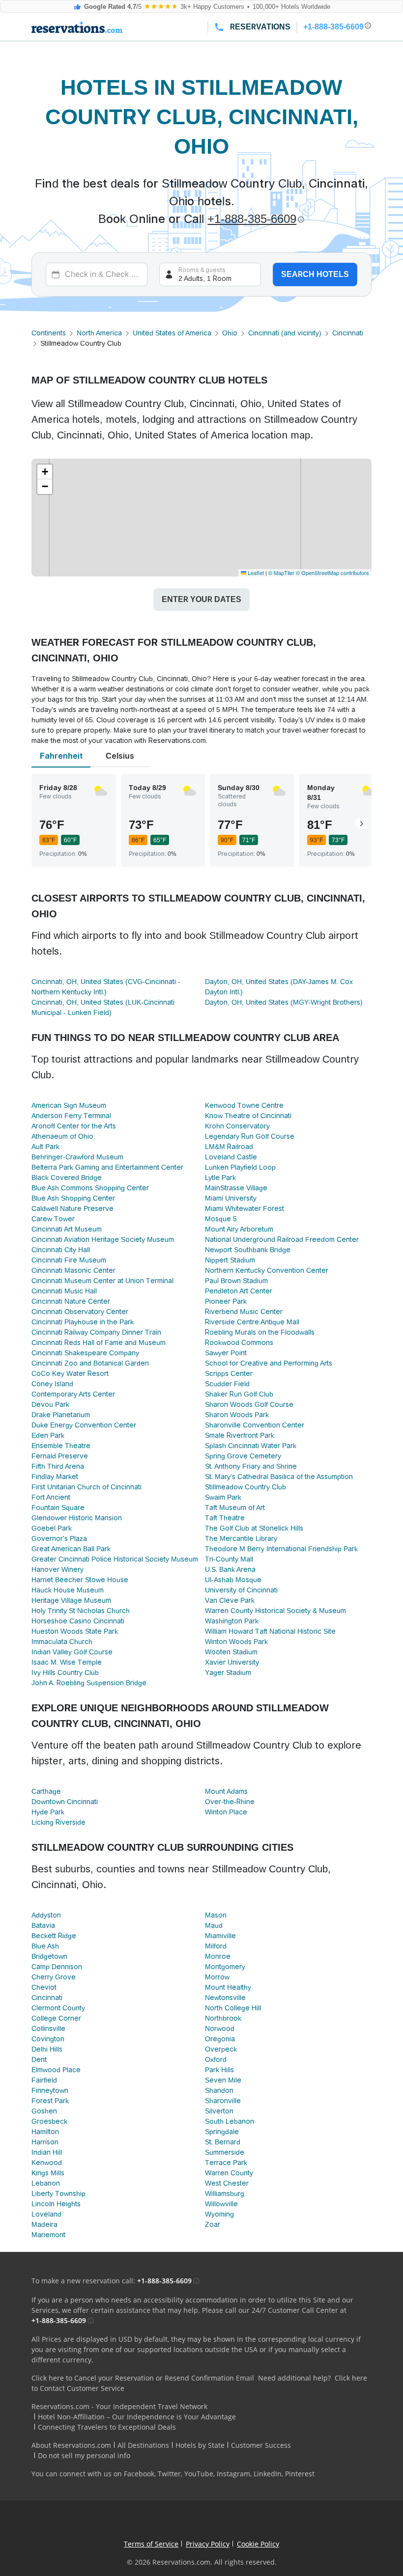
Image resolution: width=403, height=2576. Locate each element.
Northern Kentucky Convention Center (267, 1270)
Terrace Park (226, 2163)
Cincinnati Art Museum (67, 1229)
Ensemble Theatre (61, 1446)
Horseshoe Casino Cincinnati (78, 1621)
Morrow (217, 1977)
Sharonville (223, 2101)
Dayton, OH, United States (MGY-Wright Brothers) (284, 1002)
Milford (216, 1946)
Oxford (216, 2059)
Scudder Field (227, 1384)
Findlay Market (55, 1477)
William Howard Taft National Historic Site (270, 1631)
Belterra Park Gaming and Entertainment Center (107, 1167)
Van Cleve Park (230, 1600)
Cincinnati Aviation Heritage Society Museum (103, 1239)
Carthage (46, 1791)
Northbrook (223, 2018)
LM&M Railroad (229, 1147)
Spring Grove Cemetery (243, 1456)
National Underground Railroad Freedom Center (282, 1239)
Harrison (45, 2142)
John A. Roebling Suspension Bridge (89, 1683)
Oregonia (220, 2039)
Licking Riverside (58, 1822)
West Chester (227, 2183)
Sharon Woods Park (237, 1415)
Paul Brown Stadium (236, 1281)
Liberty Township (58, 2193)
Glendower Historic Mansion (77, 1518)
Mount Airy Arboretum (239, 1229)
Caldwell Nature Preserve (72, 1208)
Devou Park (50, 1404)
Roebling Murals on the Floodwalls (260, 1332)
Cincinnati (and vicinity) (285, 333)
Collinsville (48, 2028)
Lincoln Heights (56, 2204)
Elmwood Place (56, 2070)
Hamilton (45, 2132)
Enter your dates (201, 599)
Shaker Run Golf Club (239, 1394)
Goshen (44, 2111)
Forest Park (50, 2101)
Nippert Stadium (230, 1260)
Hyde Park (48, 1812)
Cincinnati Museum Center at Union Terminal (102, 1281)
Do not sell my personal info (84, 2455)
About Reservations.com (71, 2445)
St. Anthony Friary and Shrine (251, 1466)
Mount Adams (226, 1791)
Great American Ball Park (71, 1549)
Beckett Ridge (54, 1936)
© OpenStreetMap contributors (332, 573)
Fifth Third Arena (58, 1466)
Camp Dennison (57, 1967)
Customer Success (261, 2445)
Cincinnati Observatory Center (80, 1312)
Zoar (213, 2224)
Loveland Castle (231, 1157)
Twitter (169, 2474)
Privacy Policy (208, 2544)
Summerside (225, 2152)
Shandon (219, 2090)
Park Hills (219, 2070)
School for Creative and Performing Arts (269, 1363)
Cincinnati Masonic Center (73, 1270)
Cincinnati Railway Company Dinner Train (96, 1332)
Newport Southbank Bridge (248, 1250)
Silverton (219, 2111)
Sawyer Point (226, 1353)
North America (99, 333)
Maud (214, 1925)
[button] (45, 472)
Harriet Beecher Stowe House (80, 1580)
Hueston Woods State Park (75, 1631)
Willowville (221, 2204)
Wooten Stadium (231, 1652)
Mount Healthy (228, 1987)
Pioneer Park (226, 1301)
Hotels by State (200, 2445)
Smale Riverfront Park (240, 1435)
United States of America (172, 333)
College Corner (56, 2018)
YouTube (199, 2474)
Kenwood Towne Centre (244, 1105)
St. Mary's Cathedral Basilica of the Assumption (279, 1477)
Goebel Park (52, 1528)
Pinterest (300, 2474)
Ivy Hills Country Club (65, 1672)
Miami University (231, 1198)
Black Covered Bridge (67, 1178)
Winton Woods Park (236, 1642)
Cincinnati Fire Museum (69, 1260)
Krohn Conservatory (237, 1126)
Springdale (222, 2132)
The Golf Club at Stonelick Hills (254, 1528)
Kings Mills (48, 2173)
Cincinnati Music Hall (64, 1291)
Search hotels (315, 274)
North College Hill (233, 2008)
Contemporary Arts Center (73, 1394)
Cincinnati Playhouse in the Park (83, 1322)
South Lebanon (230, 2121)
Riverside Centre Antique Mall (252, 1322)
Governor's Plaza (59, 1538)
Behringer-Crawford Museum (77, 1157)
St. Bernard (223, 2142)
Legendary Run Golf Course (250, 1136)
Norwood (220, 2028)
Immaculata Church (62, 1642)
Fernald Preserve (60, 1456)
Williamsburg (225, 2193)
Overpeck (221, 2049)
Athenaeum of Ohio (62, 1136)
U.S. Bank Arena (230, 1569)
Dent (39, 2059)
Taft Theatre (225, 1518)
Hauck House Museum (68, 1590)
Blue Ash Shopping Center (73, 1198)
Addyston (46, 1915)
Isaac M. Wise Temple (67, 1662)
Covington (48, 2039)
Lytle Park (220, 1178)
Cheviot (44, 1987)
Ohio (230, 333)
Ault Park (45, 1147)
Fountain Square (58, 1507)
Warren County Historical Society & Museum (275, 1611)
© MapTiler (281, 573)
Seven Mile (223, 2080)
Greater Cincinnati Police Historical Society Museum (115, 1559)
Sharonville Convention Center (255, 1425)
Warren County (229, 2173)
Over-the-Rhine (230, 1802)
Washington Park (232, 1621)
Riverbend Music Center (244, 1312)
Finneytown (50, 2090)
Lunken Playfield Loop (240, 1167)
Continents (49, 333)
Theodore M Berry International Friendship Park (281, 1549)
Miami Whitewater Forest (245, 1208)
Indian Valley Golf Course (72, 1652)
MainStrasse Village (236, 1188)
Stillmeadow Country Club (245, 1487)
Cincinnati (348, 333)
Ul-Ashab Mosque (233, 1580)
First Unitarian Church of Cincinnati (86, 1487)
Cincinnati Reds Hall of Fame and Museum (99, 1343)
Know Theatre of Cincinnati (248, 1116)
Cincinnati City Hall (61, 1250)
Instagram (233, 2474)
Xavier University (232, 1662)
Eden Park (48, 1435)
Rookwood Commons (239, 1343)
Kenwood (47, 2163)
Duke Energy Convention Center (84, 1425)
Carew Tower (53, 1219)
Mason (216, 1915)
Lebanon (46, 2183)
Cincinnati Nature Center (71, 1301)
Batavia (43, 1925)
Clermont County (58, 2008)
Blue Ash (45, 1946)
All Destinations (143, 2445)
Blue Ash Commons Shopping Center (90, 1188)
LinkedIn (268, 2474)
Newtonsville (225, 1998)
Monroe (218, 1956)
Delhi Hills (47, 2049)
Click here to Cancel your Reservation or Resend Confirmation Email (143, 2378)
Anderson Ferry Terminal (71, 1116)
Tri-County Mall (229, 1559)
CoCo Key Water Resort (70, 1373)
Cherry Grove (54, 1977)
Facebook (139, 2474)
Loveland (46, 2214)
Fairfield (44, 2080)
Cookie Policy (258, 2544)
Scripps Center (229, 1373)
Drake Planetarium (61, 1415)
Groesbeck (49, 2121)
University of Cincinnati (241, 1590)
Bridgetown (49, 1956)
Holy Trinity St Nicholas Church (81, 1611)
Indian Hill (47, 2152)
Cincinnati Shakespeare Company (85, 1353)
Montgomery (225, 1967)
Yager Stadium (228, 1672)
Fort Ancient (51, 1497)
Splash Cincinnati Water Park (251, 1446)
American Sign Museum (69, 1105)
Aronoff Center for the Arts (74, 1126)
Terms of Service (151, 2544)
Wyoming (219, 2214)
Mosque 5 (221, 1219)
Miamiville (220, 1936)
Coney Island (52, 1384)
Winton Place (226, 1812)
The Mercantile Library (241, 1538)
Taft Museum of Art (235, 1507)
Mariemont (48, 2235)
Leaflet (255, 573)
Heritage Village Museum (71, 1600)
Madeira (44, 2224)
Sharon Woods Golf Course (249, 1404)
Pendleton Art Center (239, 1291)
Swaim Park (223, 1497)
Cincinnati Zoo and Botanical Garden (90, 1363)
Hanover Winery (58, 1569)
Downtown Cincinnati (65, 1802)
